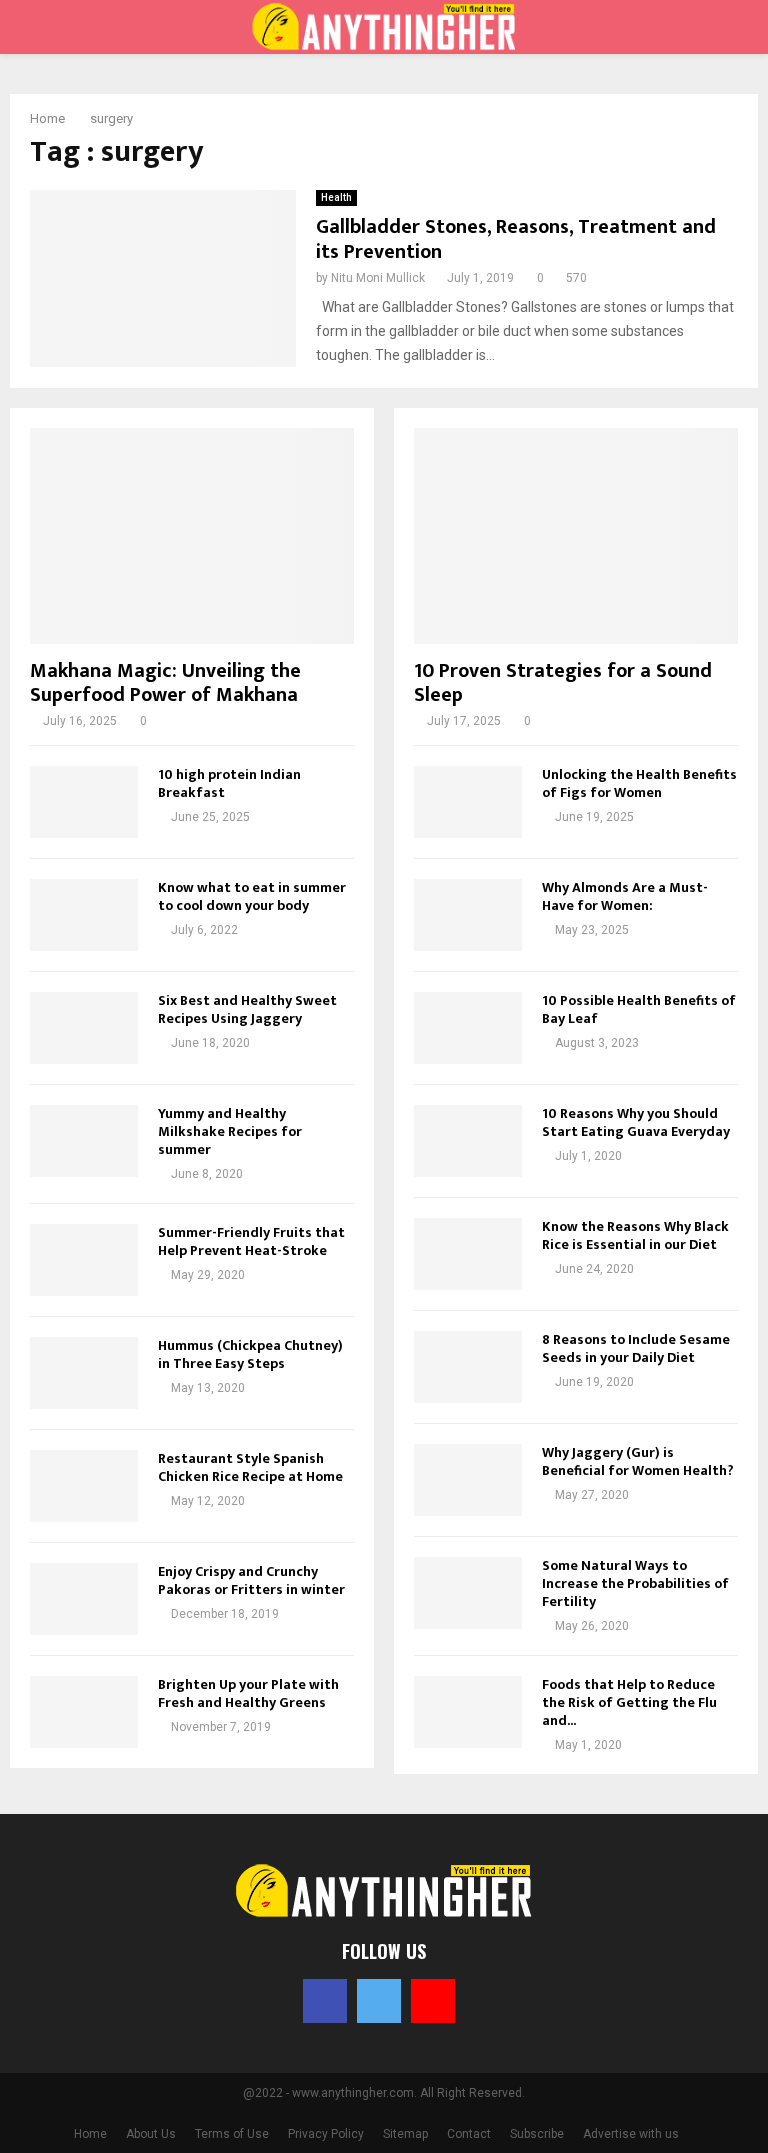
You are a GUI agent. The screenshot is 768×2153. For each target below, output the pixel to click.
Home (90, 2134)
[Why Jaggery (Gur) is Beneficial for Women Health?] (468, 1480)
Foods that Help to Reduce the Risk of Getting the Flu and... (629, 1702)
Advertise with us (631, 2134)
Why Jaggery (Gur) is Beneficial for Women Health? (638, 1461)
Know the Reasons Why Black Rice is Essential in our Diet (635, 1235)
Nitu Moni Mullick (378, 278)
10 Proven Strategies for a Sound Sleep (563, 683)
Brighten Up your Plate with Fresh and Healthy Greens (248, 1693)
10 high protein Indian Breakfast (229, 783)
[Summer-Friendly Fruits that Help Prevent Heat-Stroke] (84, 1260)
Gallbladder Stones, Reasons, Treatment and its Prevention (516, 239)
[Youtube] (433, 2001)
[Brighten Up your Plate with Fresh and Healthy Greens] (84, 1712)
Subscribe (537, 2134)
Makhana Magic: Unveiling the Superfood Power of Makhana (165, 683)
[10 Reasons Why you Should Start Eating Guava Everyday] (468, 1141)
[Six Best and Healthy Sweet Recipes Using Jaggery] (84, 1028)
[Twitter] (379, 2001)
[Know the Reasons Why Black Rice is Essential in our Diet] (468, 1254)
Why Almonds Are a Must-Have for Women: (625, 896)
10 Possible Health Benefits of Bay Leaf (639, 1009)
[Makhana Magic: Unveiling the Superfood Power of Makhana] (192, 536)
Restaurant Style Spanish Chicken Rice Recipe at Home (250, 1467)
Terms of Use (232, 2134)
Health (336, 197)
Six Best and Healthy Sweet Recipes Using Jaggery (247, 1009)
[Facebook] (325, 2001)
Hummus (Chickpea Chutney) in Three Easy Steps (250, 1354)
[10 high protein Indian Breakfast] (84, 802)
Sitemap (405, 2134)
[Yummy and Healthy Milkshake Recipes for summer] (84, 1141)
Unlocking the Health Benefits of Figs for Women (639, 783)
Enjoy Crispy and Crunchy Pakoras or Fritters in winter (251, 1580)
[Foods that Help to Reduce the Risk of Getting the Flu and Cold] (468, 1712)
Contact (469, 2134)
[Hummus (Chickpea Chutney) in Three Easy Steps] (84, 1373)
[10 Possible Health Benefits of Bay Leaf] (468, 1028)
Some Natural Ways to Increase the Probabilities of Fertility (635, 1583)
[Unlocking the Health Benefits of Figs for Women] (468, 802)
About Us (151, 2134)
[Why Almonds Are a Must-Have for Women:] (468, 915)
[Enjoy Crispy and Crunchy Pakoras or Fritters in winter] (84, 1599)
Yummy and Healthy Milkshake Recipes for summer (230, 1131)
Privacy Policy (326, 2134)
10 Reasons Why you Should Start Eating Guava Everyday (636, 1122)
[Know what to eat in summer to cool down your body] (84, 915)
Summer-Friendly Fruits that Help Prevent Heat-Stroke (251, 1241)
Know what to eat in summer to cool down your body (252, 896)
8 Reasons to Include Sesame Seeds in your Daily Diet (636, 1348)
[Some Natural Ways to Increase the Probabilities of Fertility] (468, 1593)
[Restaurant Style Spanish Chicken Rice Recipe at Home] (84, 1486)
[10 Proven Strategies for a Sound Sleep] (576, 536)
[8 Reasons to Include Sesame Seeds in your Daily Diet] (468, 1367)
